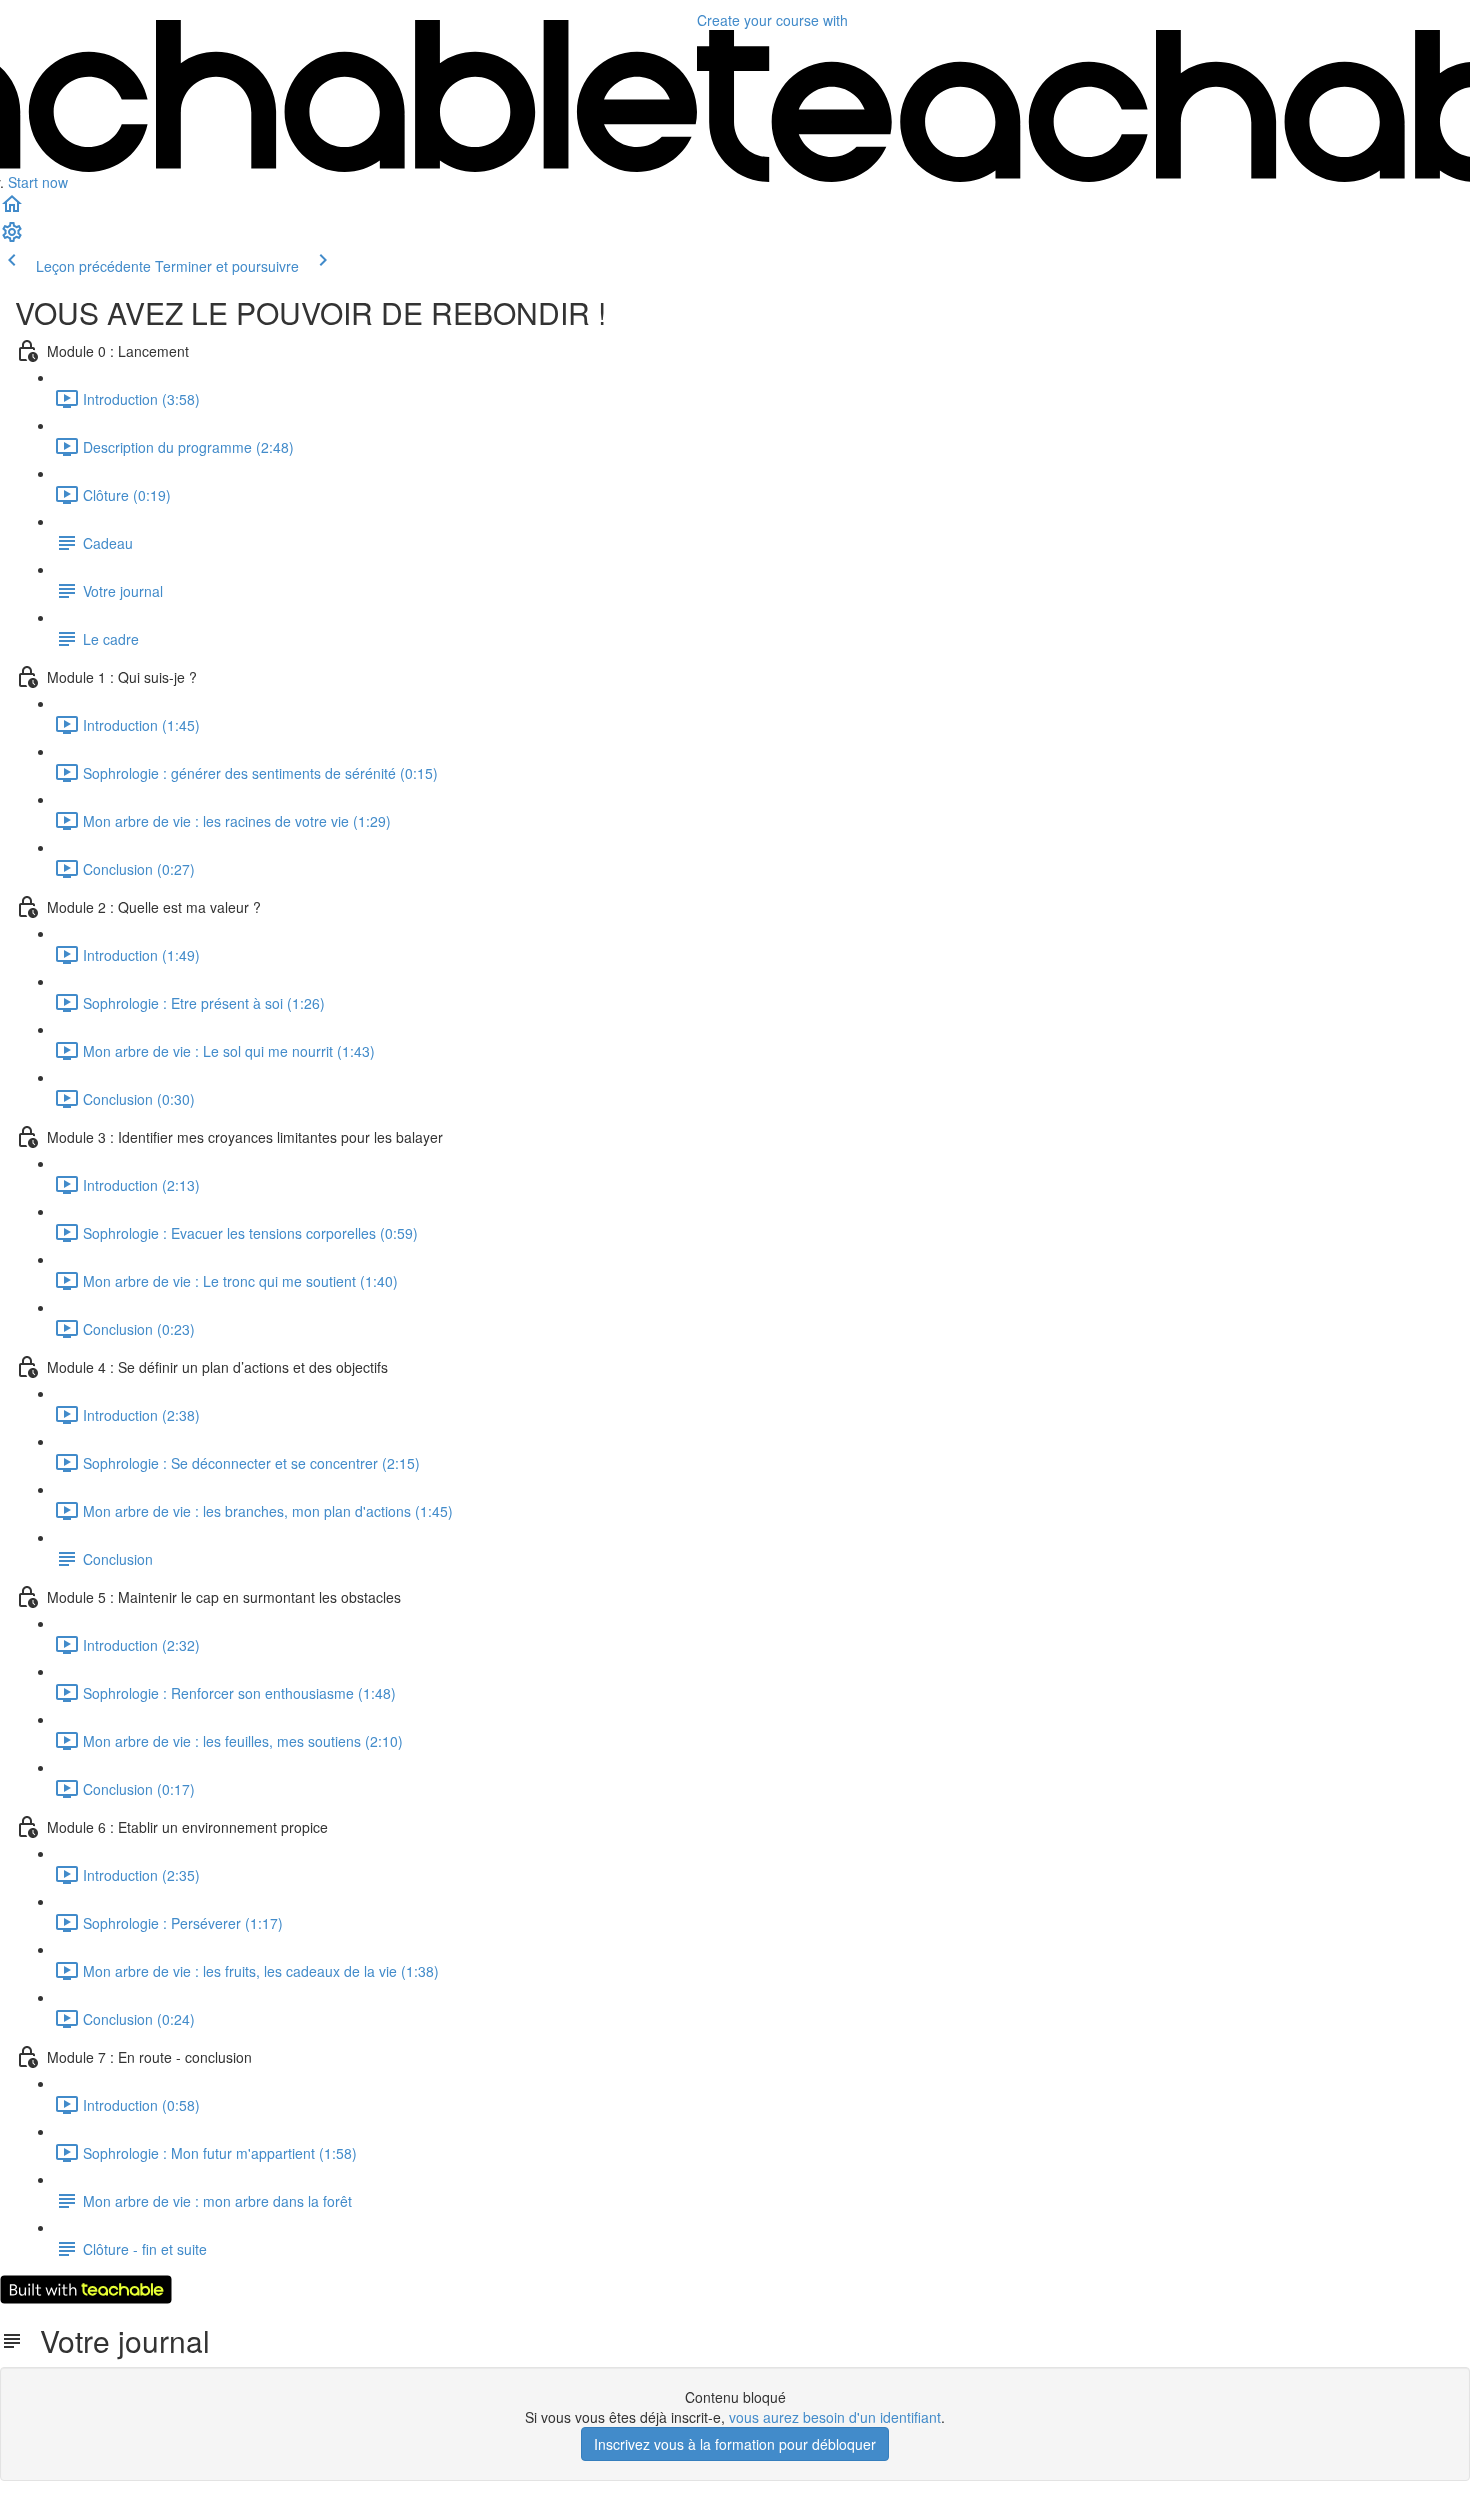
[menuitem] (12, 238)
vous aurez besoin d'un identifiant (835, 2417)
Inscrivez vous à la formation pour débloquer (735, 2444)
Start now (38, 182)
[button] (12, 210)
